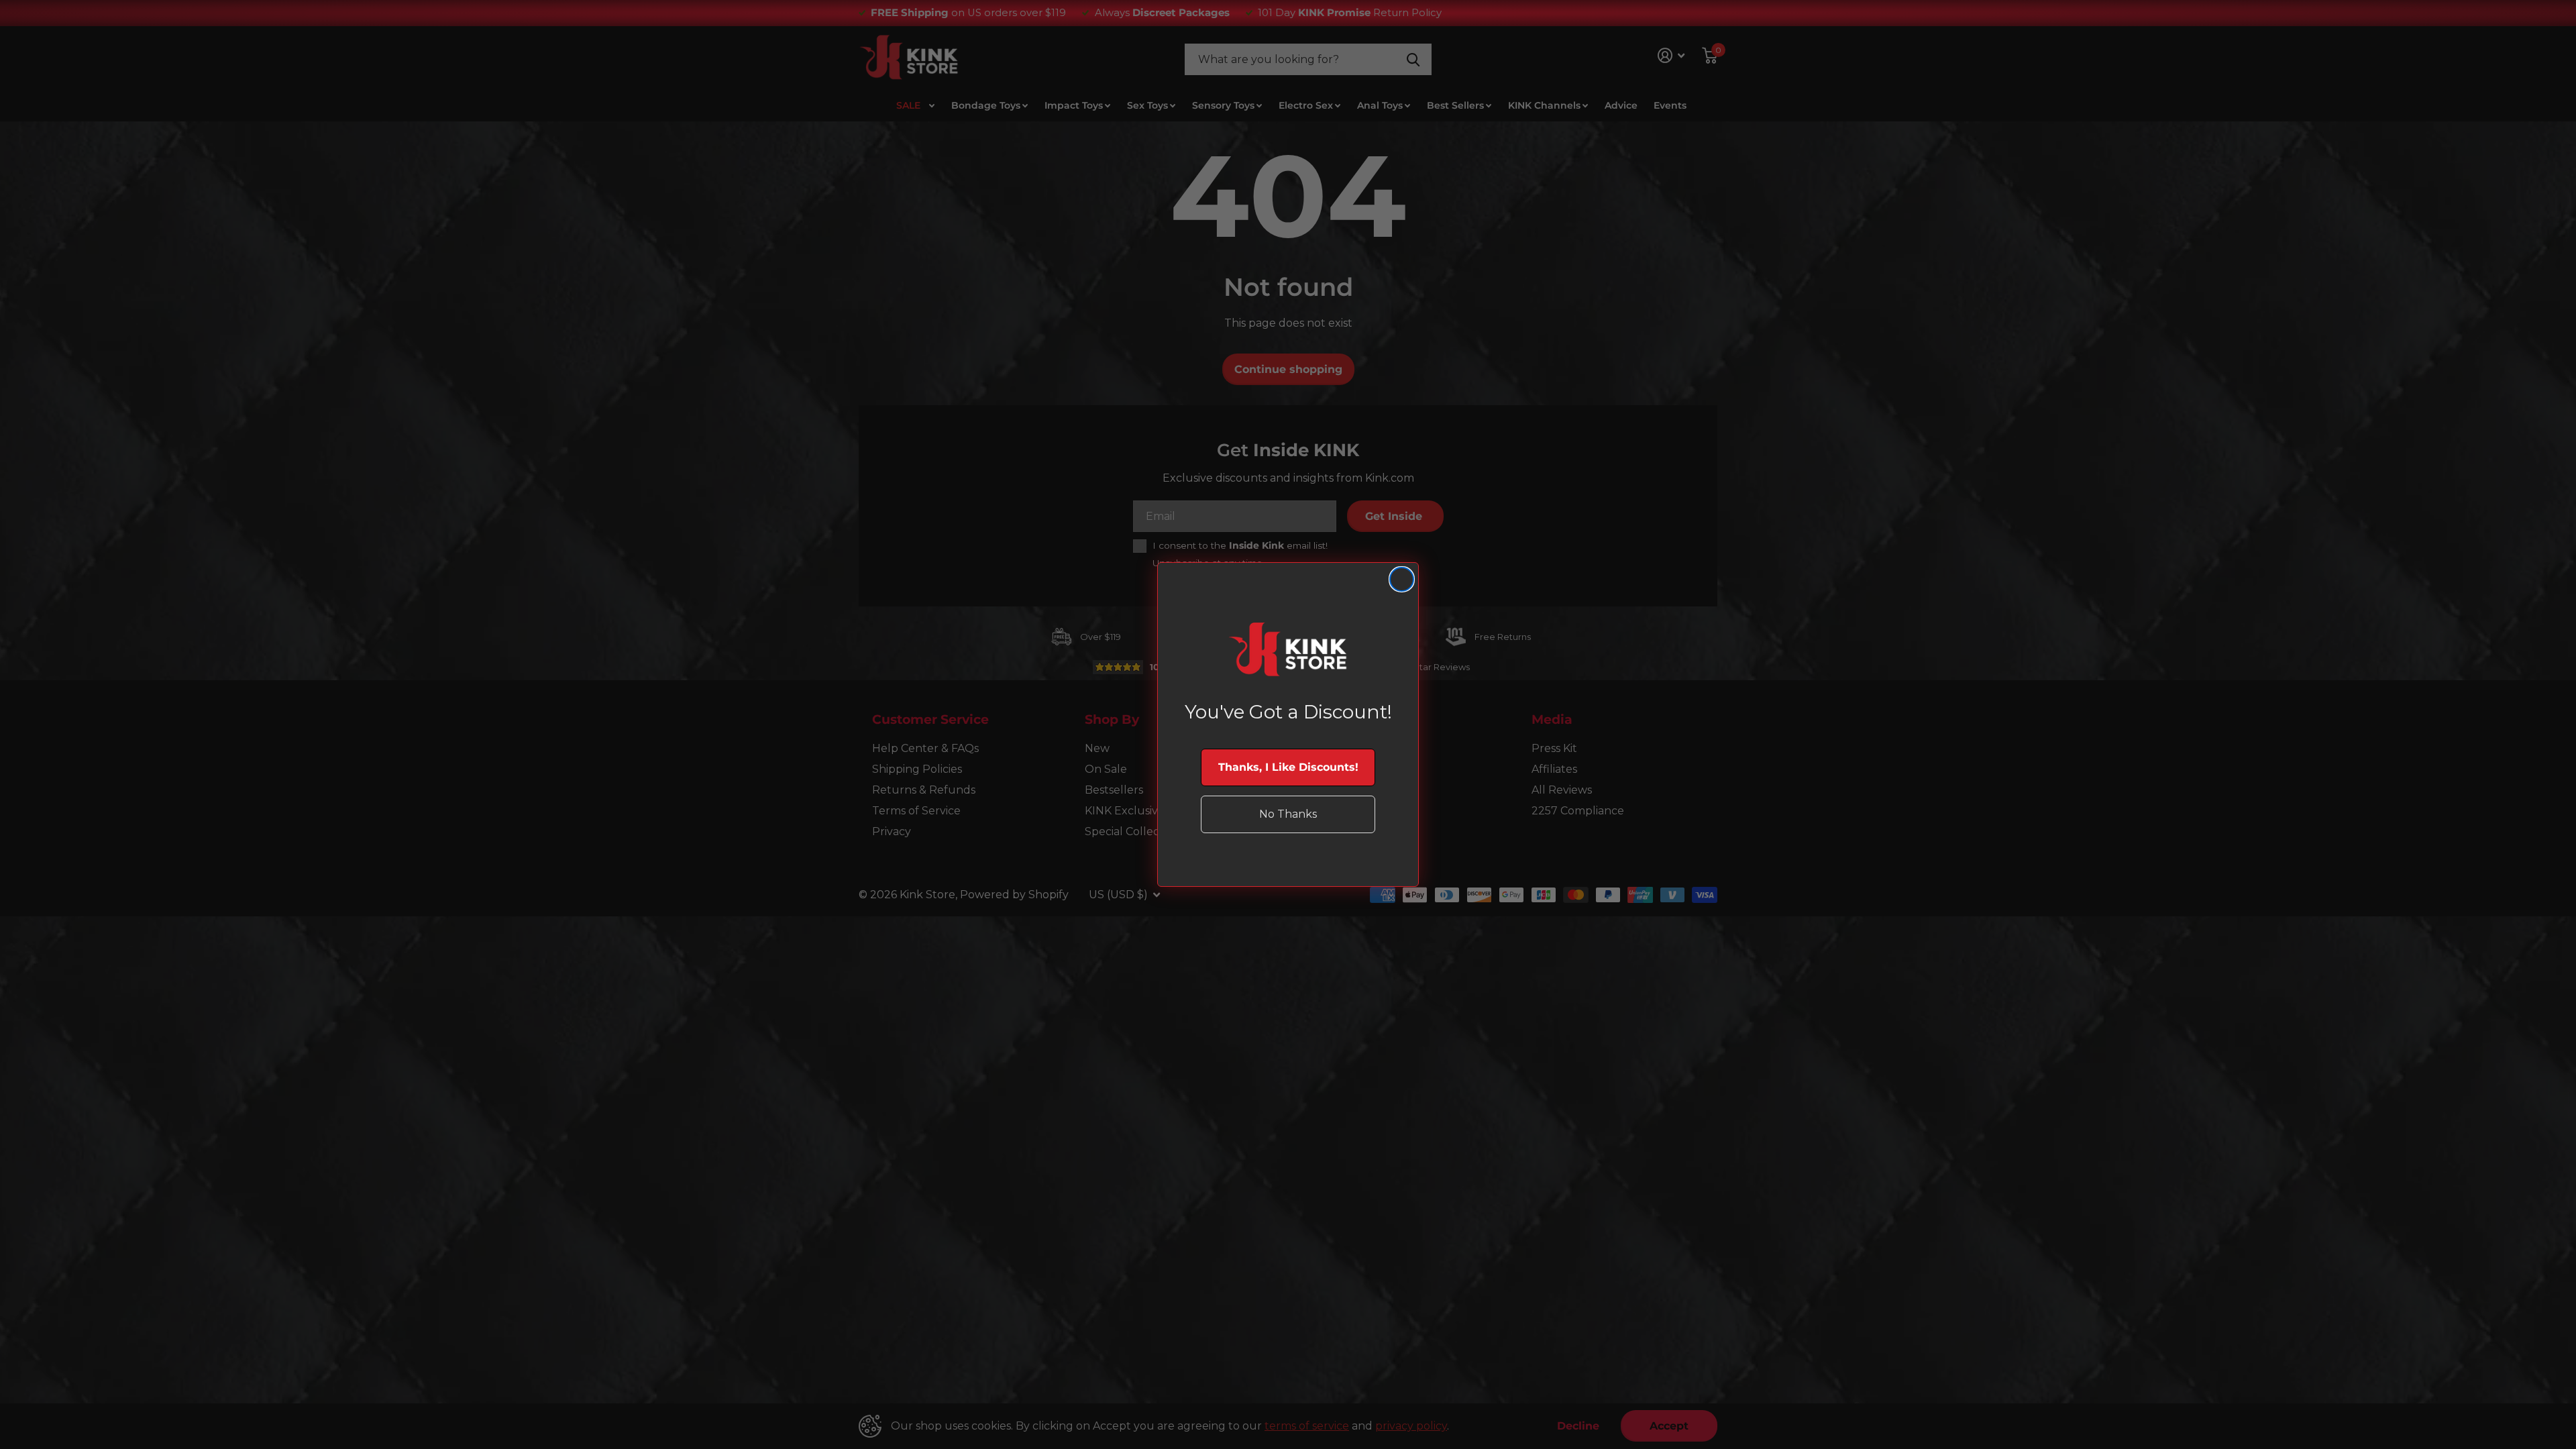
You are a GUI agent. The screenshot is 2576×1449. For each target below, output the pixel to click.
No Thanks (1288, 814)
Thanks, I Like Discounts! (1288, 767)
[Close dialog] (1402, 579)
